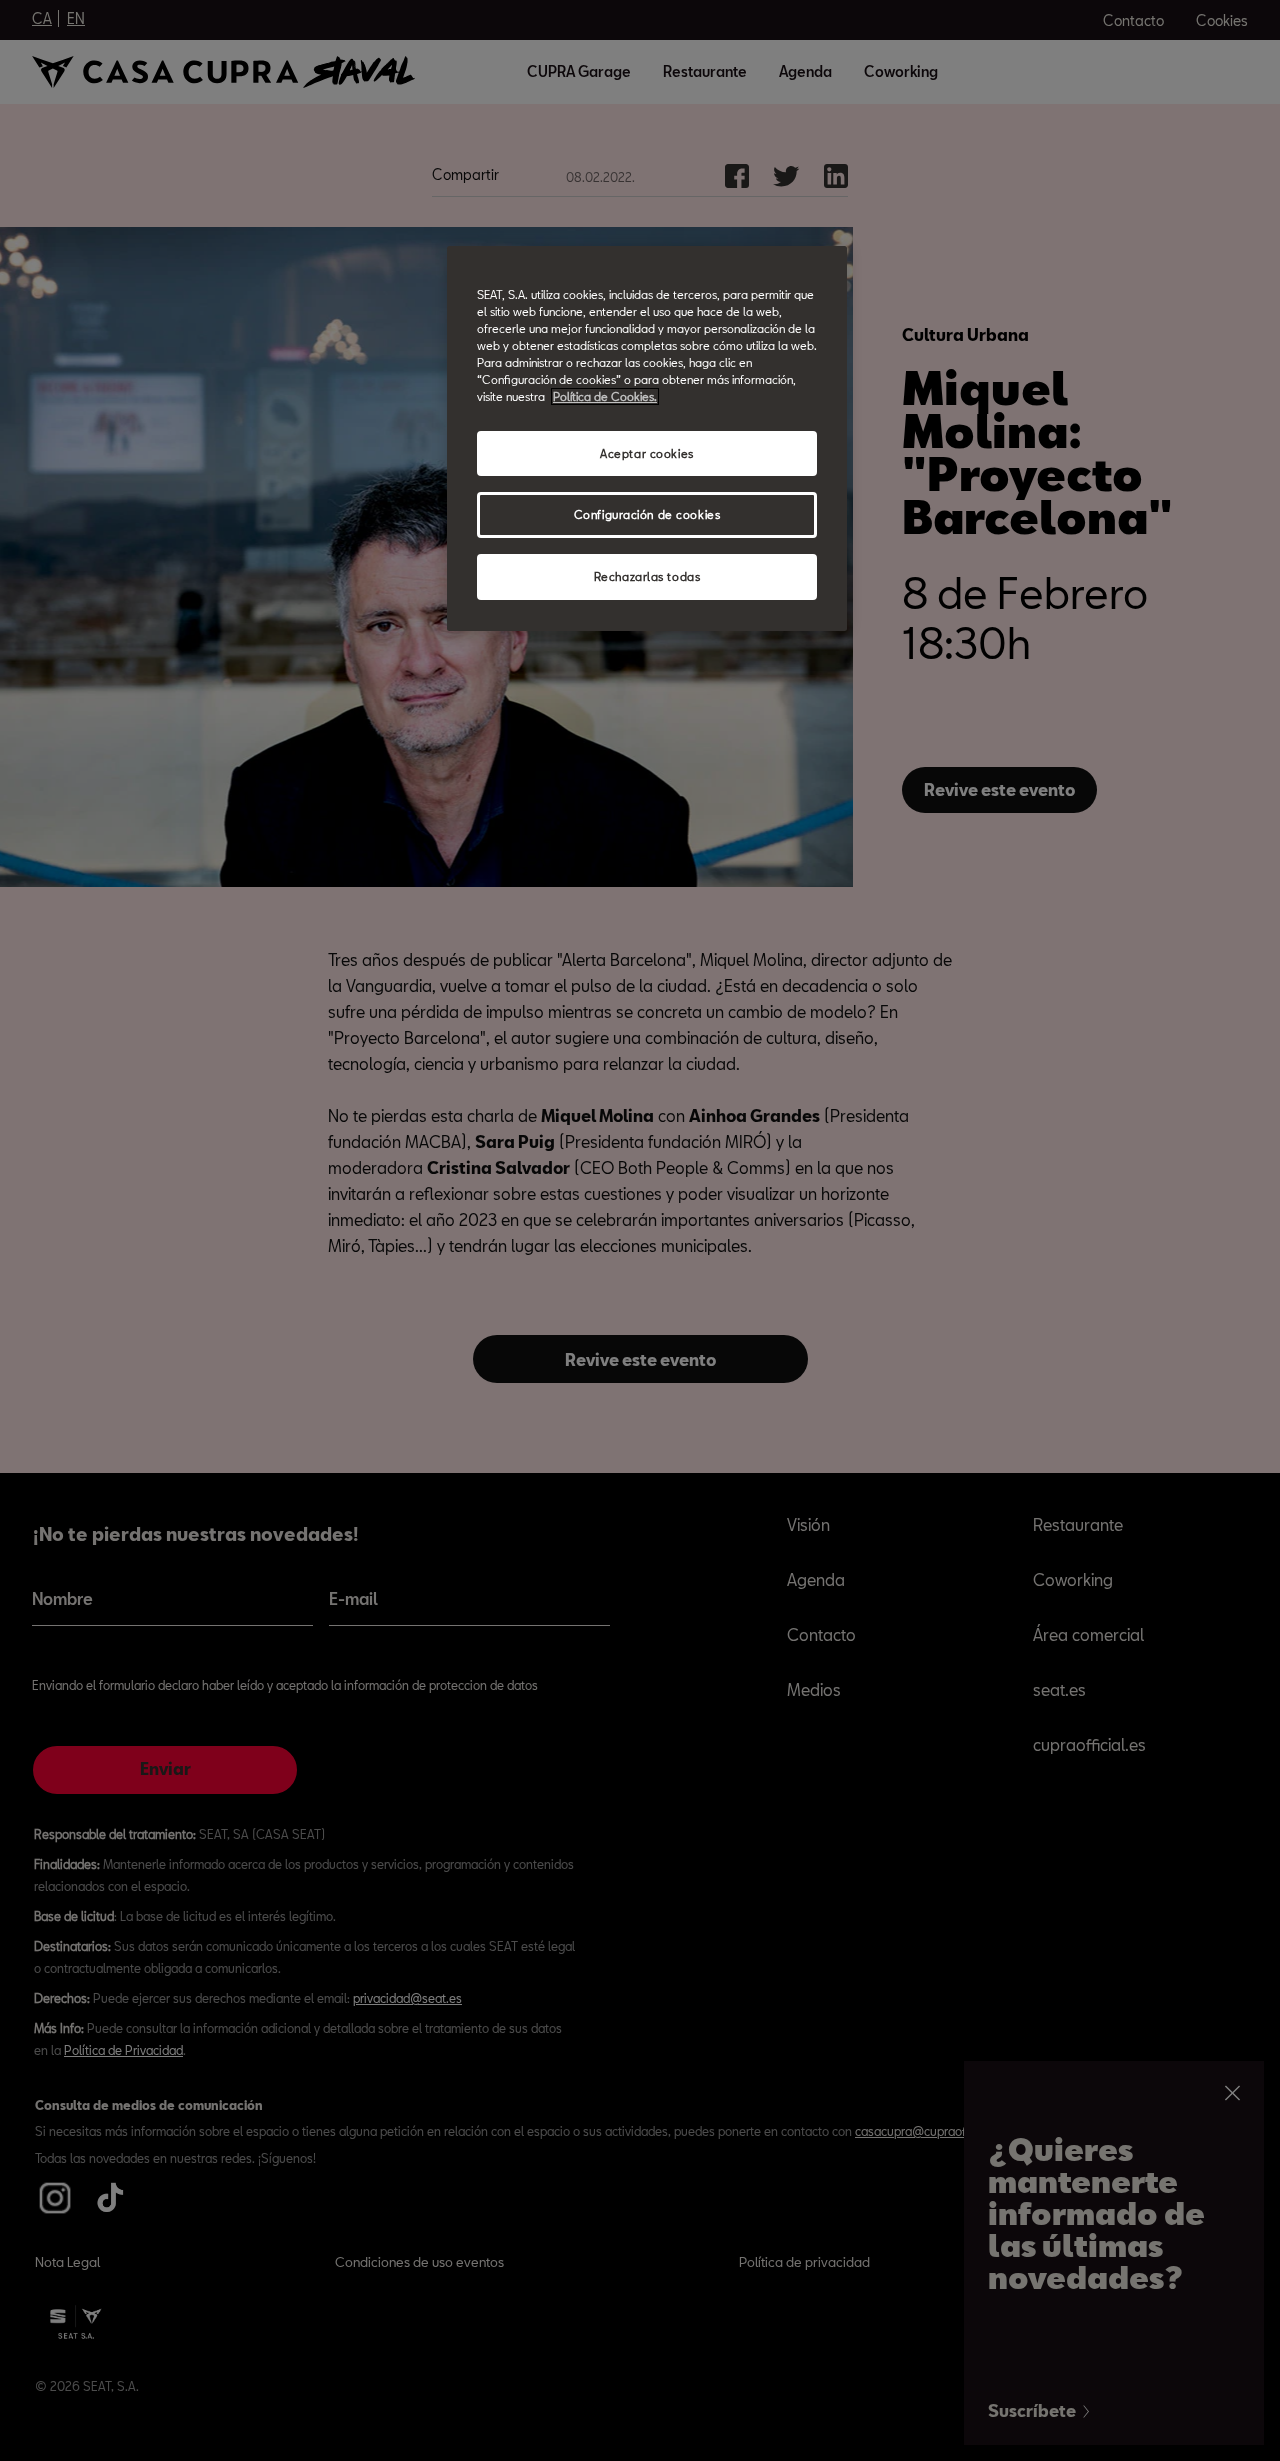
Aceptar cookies (647, 453)
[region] (647, 438)
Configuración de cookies (647, 514)
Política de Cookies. (605, 396)
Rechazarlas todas (647, 576)
